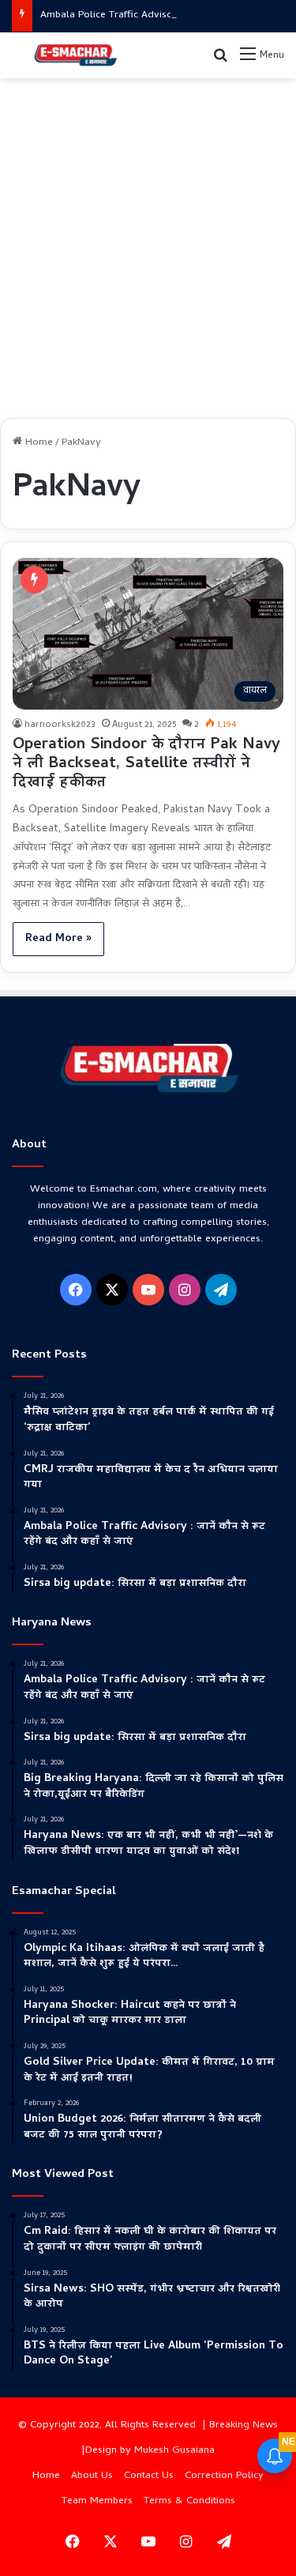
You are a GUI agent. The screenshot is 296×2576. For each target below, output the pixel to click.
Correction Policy (224, 2476)
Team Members (97, 2501)
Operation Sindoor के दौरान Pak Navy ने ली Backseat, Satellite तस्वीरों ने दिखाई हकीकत (146, 765)
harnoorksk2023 (60, 725)
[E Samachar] (75, 55)
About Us (92, 2476)
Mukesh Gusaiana (174, 2451)
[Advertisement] (148, 242)
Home (37, 443)
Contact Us (149, 2476)
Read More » (58, 939)
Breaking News (244, 2425)
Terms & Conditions (189, 2501)
